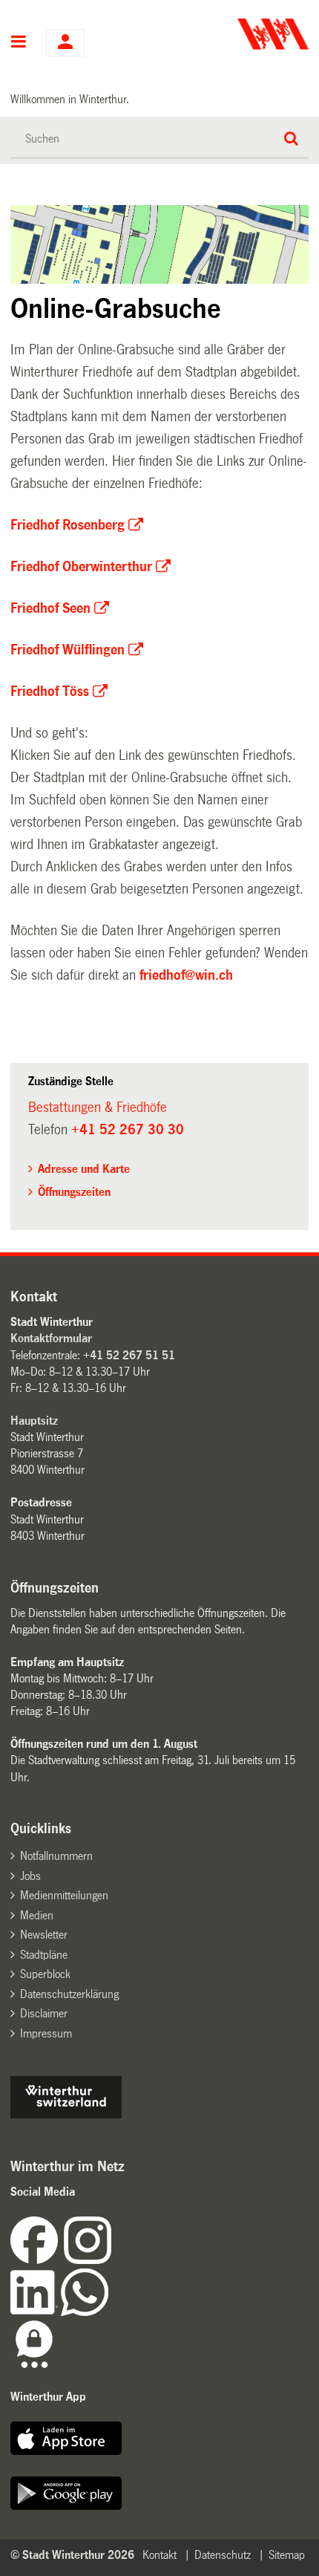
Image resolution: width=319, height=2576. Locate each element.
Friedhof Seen (50, 608)
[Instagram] (88, 2260)
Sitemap (287, 2555)
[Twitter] (113, 2260)
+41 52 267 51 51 (129, 1355)
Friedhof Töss (50, 692)
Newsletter (44, 1935)
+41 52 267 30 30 (128, 1130)
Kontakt (159, 2555)
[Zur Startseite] (236, 34)
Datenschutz (223, 2555)
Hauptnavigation (19, 43)
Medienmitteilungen (64, 1895)
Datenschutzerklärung (69, 1994)
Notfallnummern (56, 1856)
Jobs (30, 1876)
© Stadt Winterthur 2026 (72, 2555)
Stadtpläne (44, 1955)
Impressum (46, 2033)
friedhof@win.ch (186, 975)
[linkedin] (36, 2312)
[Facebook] (37, 2260)
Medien (37, 1915)
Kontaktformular (51, 1338)
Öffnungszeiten (74, 1192)
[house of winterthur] (66, 2114)
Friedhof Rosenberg (68, 525)
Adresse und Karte (84, 1169)
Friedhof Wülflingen (68, 650)
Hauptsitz (34, 1421)
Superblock (45, 1974)
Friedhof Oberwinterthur (81, 567)
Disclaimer (44, 2013)
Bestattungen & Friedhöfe (98, 1108)
